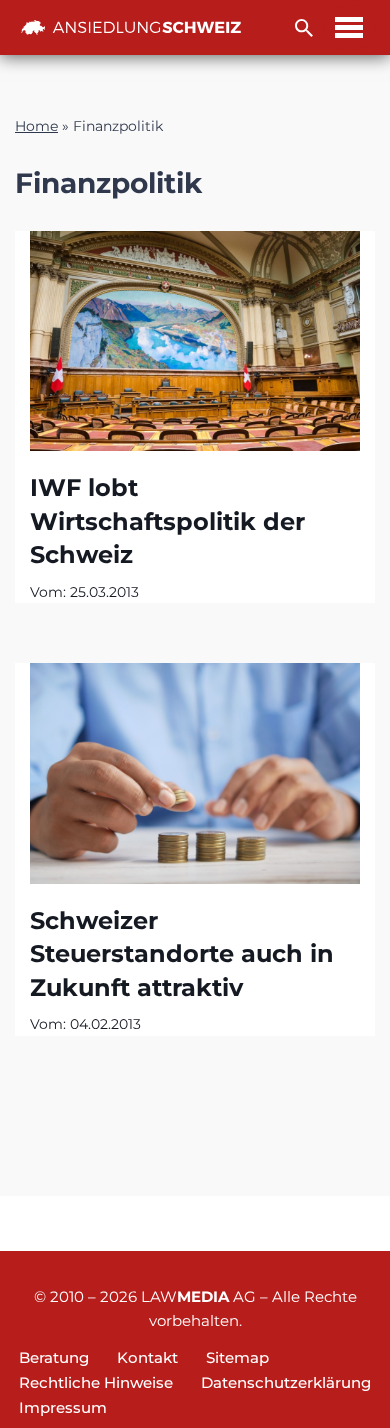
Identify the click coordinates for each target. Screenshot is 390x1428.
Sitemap (237, 1357)
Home (36, 126)
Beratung (54, 1357)
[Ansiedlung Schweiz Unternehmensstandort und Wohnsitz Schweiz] (131, 27)
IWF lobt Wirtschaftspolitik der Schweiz (167, 521)
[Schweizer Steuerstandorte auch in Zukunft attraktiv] (195, 773)
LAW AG (198, 1296)
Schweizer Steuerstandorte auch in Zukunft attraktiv (182, 954)
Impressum (63, 1407)
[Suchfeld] (304, 28)
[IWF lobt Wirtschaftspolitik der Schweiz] (195, 341)
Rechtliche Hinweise (96, 1382)
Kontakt (147, 1357)
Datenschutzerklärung (286, 1382)
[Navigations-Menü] (349, 27)
